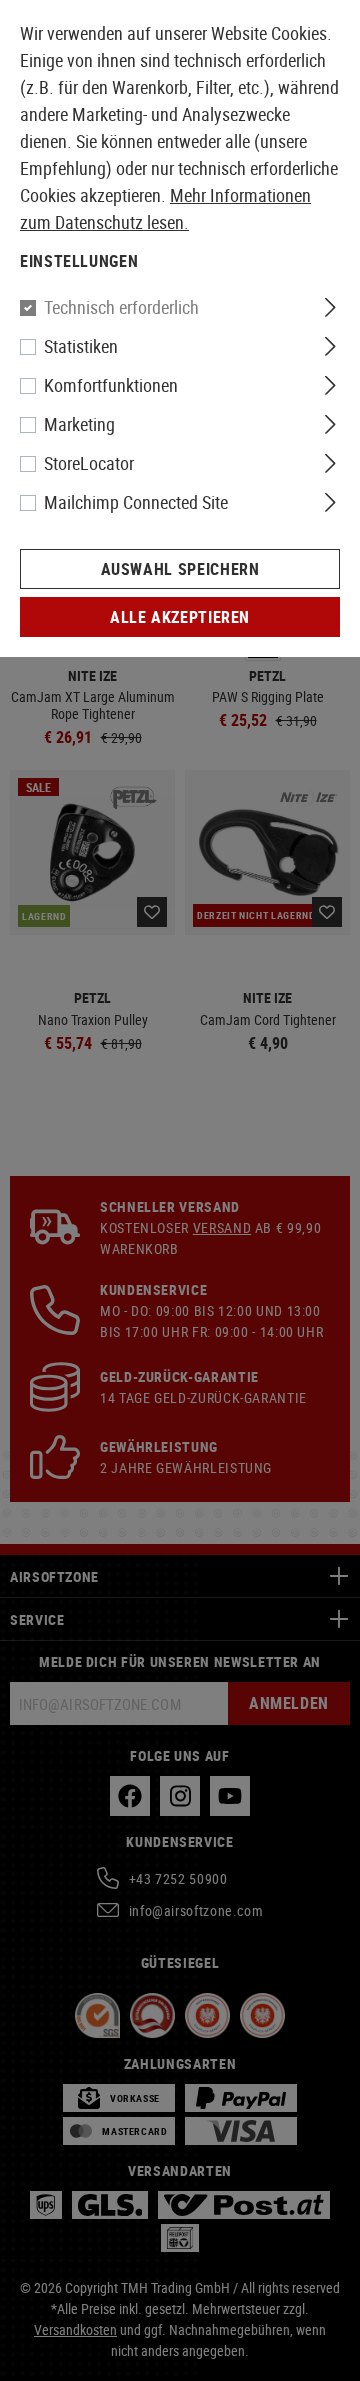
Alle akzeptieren (180, 617)
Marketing (79, 424)
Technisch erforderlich (121, 307)
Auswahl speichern (180, 569)
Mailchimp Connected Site (136, 502)
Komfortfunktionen (111, 385)
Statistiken (81, 346)
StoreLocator (89, 463)
